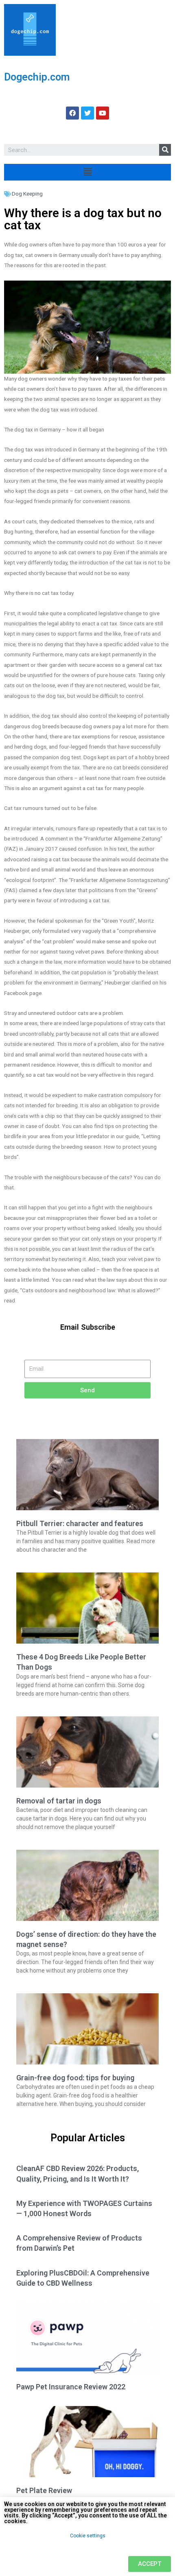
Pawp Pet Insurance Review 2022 (71, 2387)
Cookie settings (88, 2536)
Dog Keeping (27, 194)
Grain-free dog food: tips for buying (75, 2078)
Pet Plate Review (44, 2490)
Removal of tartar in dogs (59, 1801)
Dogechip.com (37, 77)
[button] (150, 2564)
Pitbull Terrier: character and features (80, 1523)
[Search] (165, 150)
